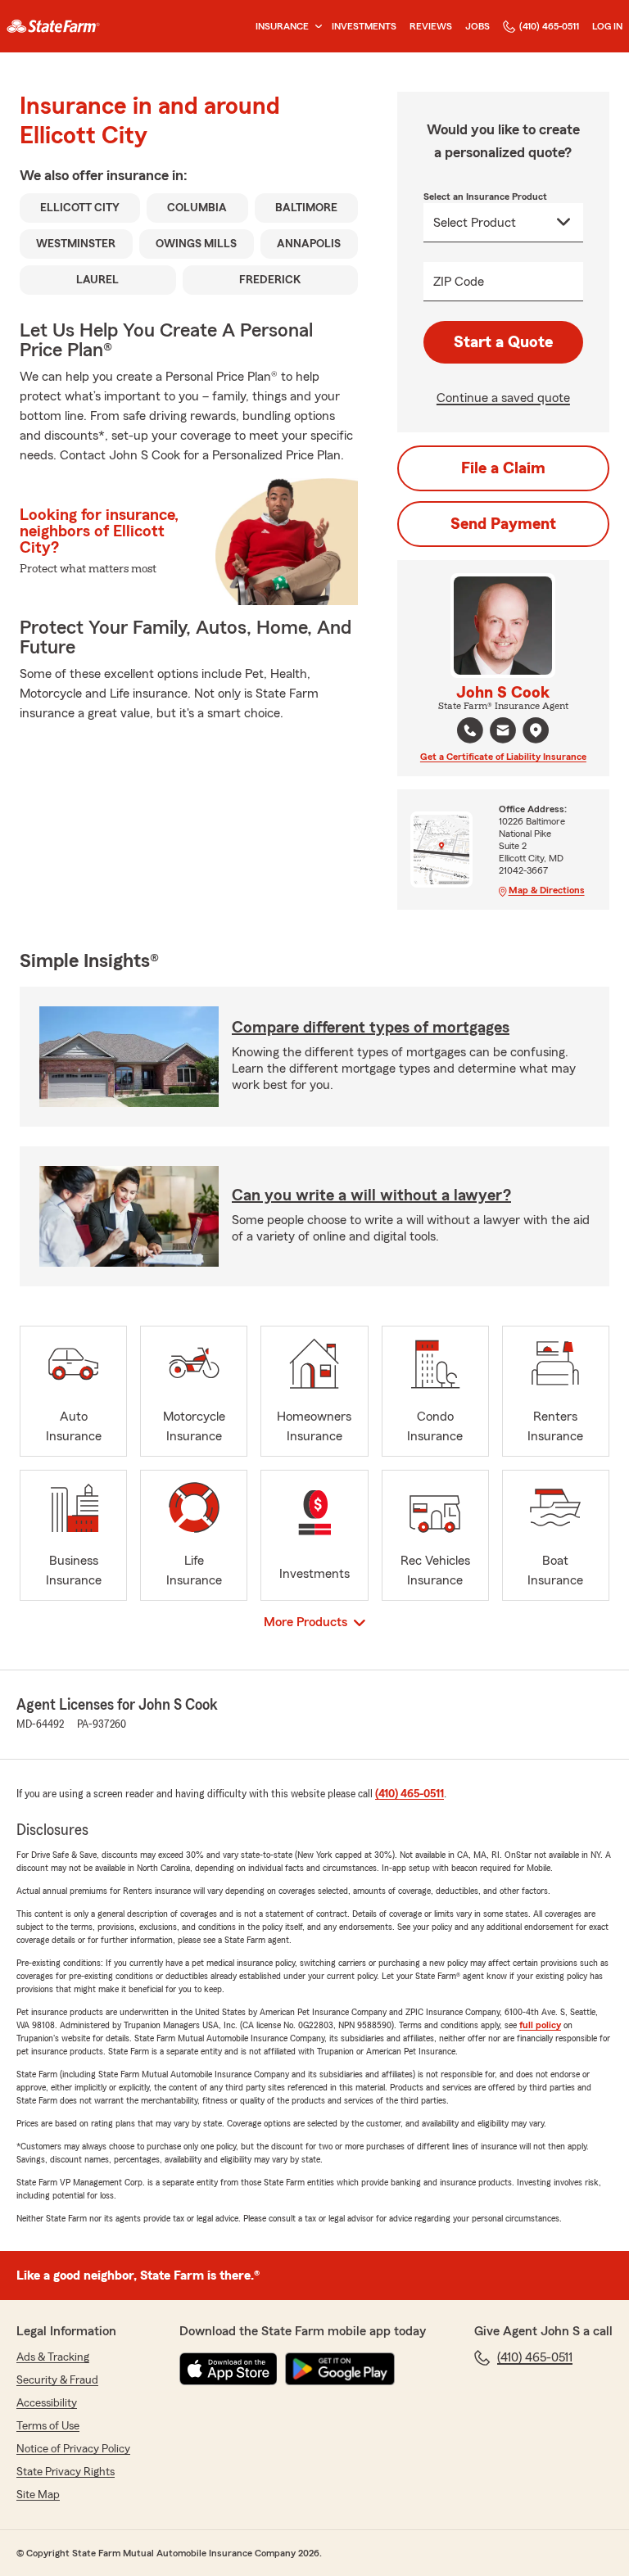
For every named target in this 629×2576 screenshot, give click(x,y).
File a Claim (503, 468)
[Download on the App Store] (229, 2369)
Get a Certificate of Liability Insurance (503, 757)
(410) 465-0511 (549, 26)
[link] (53, 26)
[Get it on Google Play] (340, 2369)
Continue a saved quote (503, 398)
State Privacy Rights (66, 2472)
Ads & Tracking (53, 2357)
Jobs (477, 26)
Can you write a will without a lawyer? (371, 1195)
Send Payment (503, 524)
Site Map (38, 2495)
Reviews (431, 26)
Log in (607, 26)
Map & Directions (547, 890)
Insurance (282, 26)
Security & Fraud (57, 2380)
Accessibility (47, 2403)
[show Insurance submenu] (315, 27)
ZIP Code (459, 282)
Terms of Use (48, 2426)
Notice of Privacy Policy (73, 2449)
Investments (364, 26)
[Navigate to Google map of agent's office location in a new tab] (536, 730)
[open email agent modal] (503, 732)
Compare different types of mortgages (371, 1028)
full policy (540, 2025)
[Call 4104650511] (470, 730)
